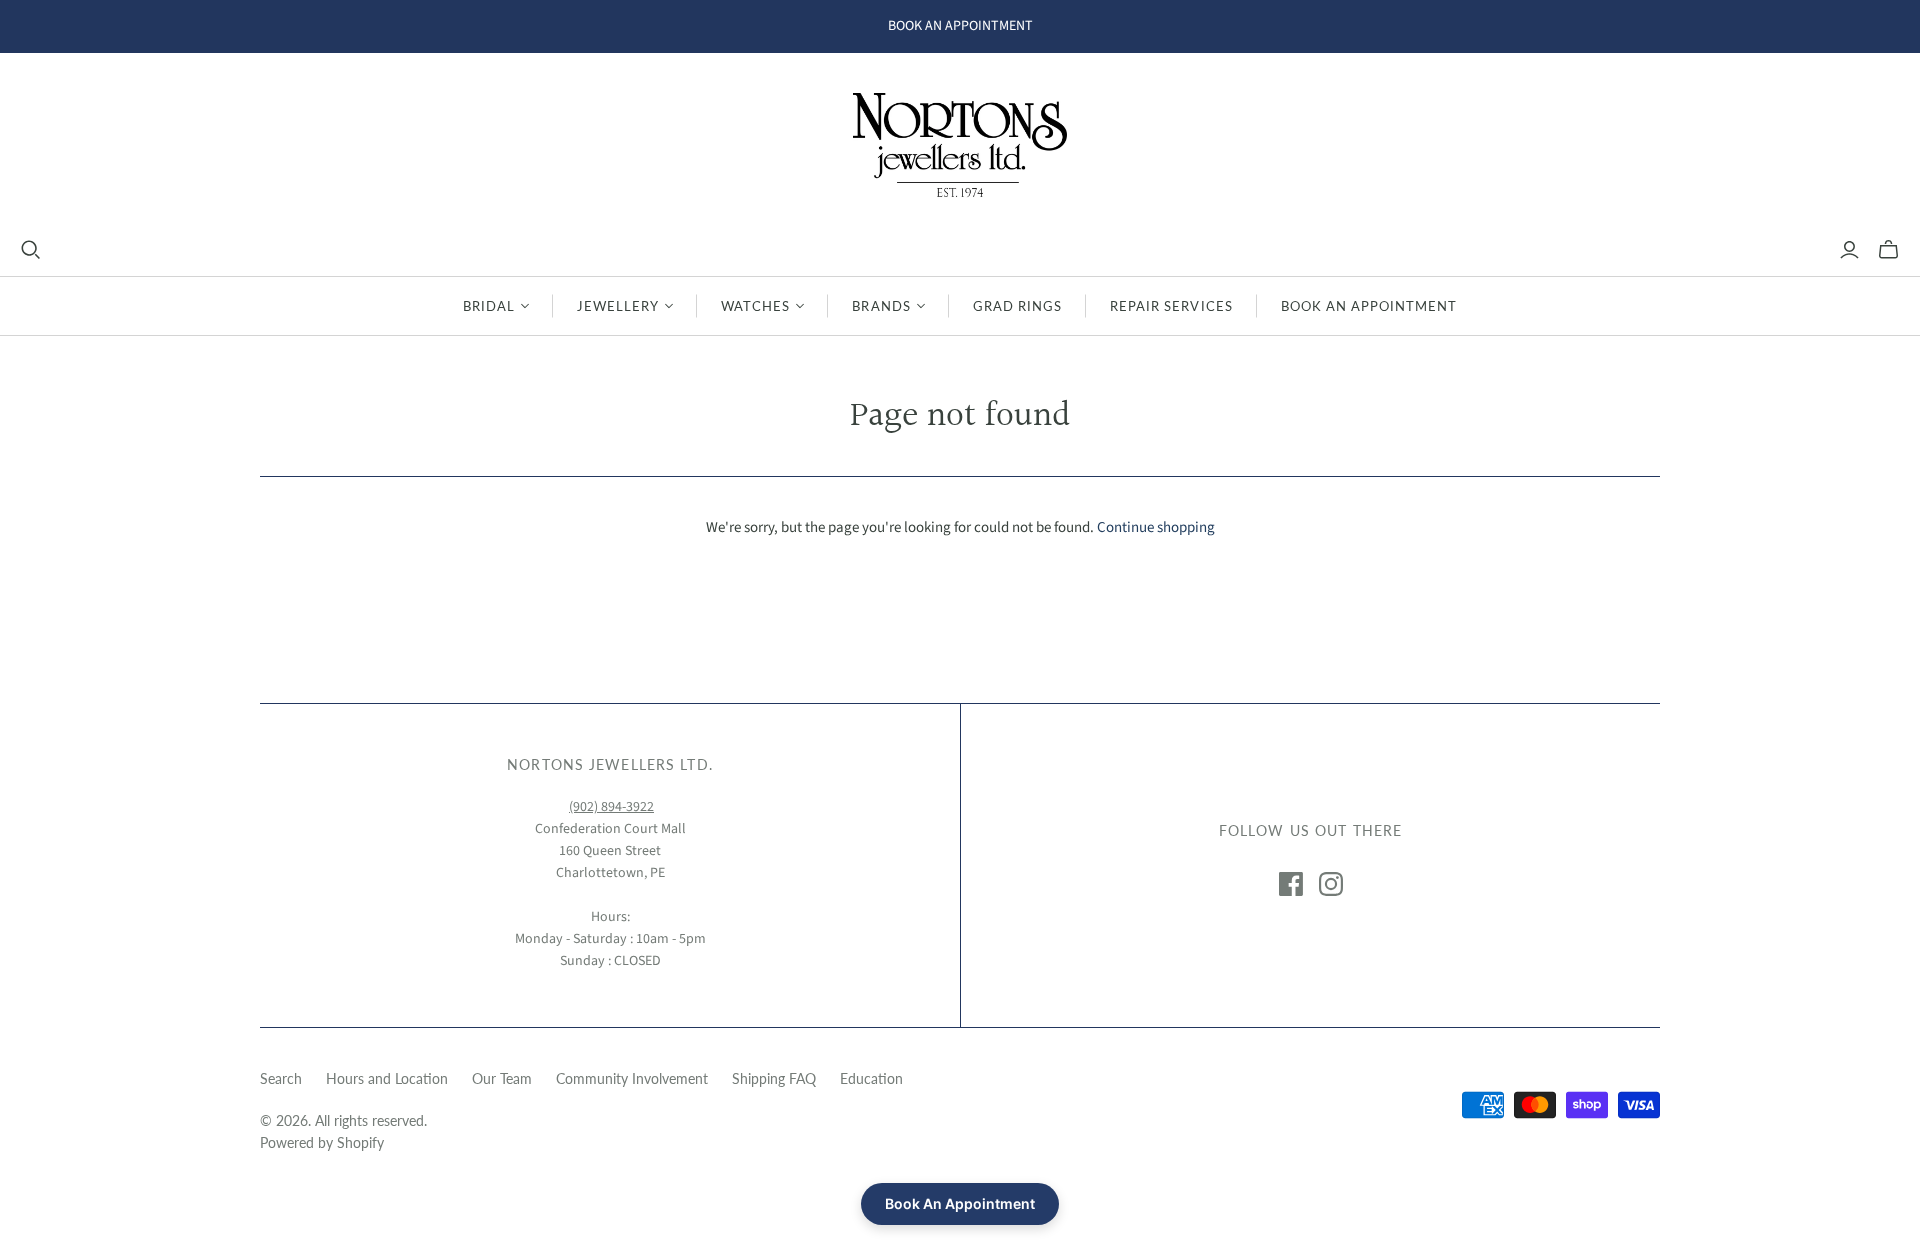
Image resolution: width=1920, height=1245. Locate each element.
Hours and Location (387, 1078)
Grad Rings (1017, 306)
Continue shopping (1156, 527)
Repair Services (1171, 306)
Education (871, 1078)
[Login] (1849, 250)
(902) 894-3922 (611, 807)
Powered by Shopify (322, 1142)
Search (281, 1078)
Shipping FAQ (774, 1078)
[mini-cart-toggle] (1888, 250)
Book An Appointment (1369, 306)
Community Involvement (632, 1078)
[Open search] (31, 250)
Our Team (502, 1078)
